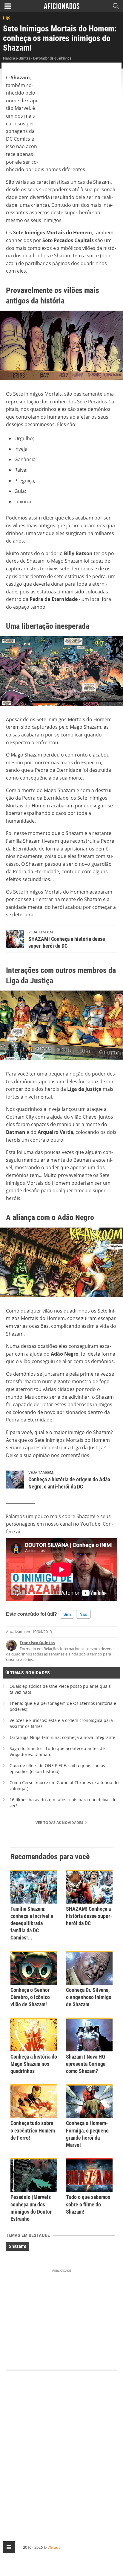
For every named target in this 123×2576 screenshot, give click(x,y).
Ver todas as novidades (60, 1823)
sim (67, 1614)
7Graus (54, 2547)
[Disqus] (61, 2450)
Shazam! (18, 2246)
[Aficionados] (62, 6)
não (83, 1614)
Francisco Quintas (37, 1643)
